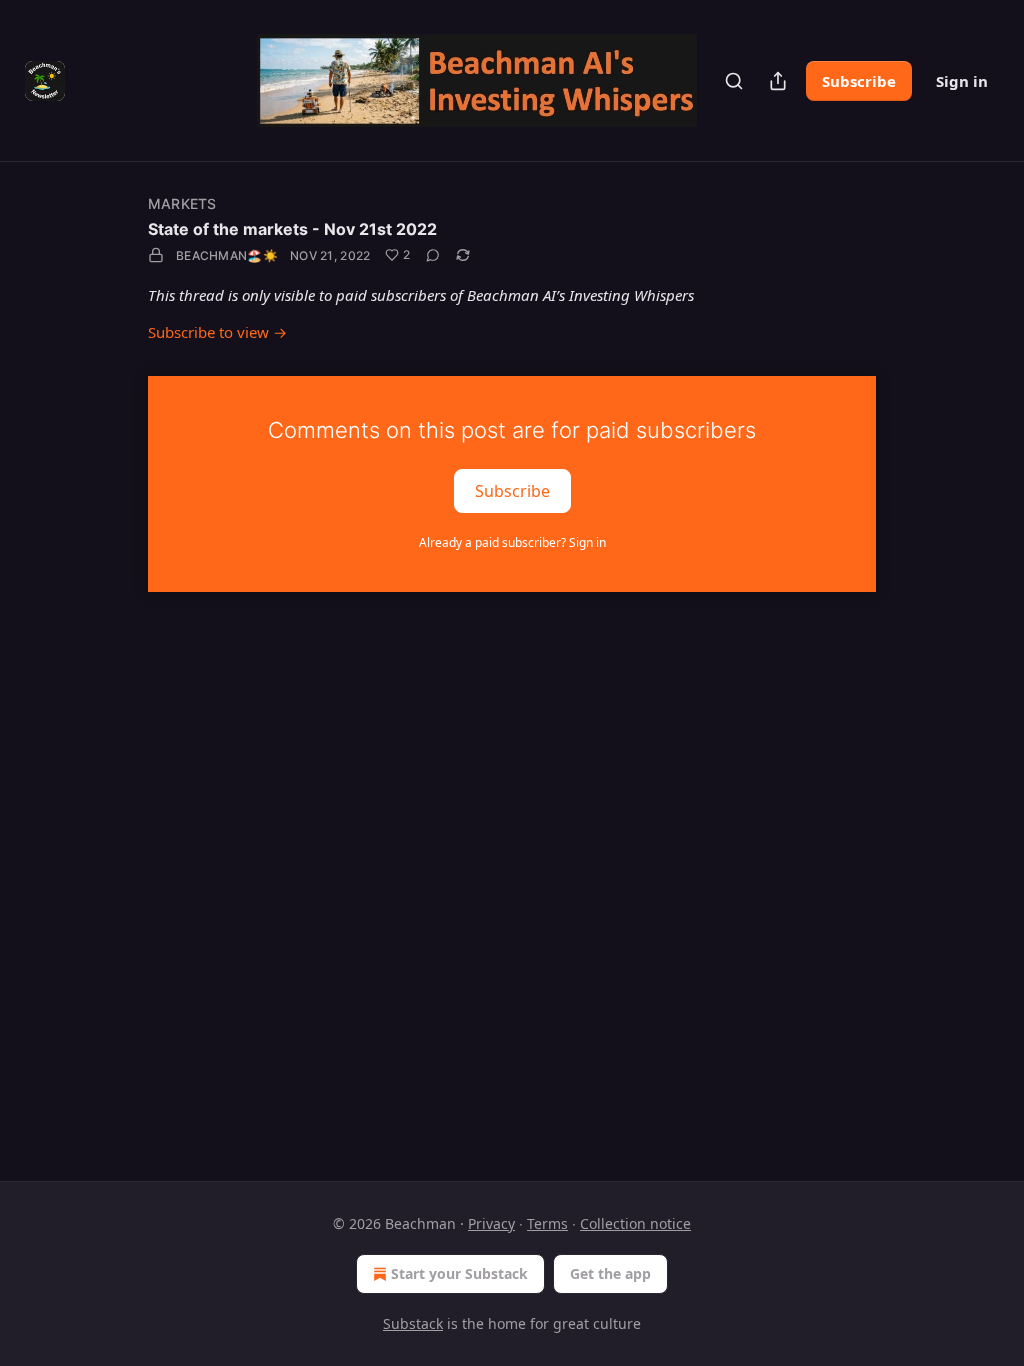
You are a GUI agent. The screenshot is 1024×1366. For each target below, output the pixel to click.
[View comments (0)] (433, 255)
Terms (547, 1223)
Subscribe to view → (217, 332)
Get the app (610, 1273)
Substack (413, 1323)
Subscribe (859, 81)
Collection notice (635, 1223)
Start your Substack (459, 1273)
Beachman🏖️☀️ (227, 255)
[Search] (734, 81)
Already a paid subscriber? (512, 542)
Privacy (491, 1223)
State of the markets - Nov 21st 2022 (292, 229)
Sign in (962, 81)
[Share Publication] (778, 81)
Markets (182, 203)
